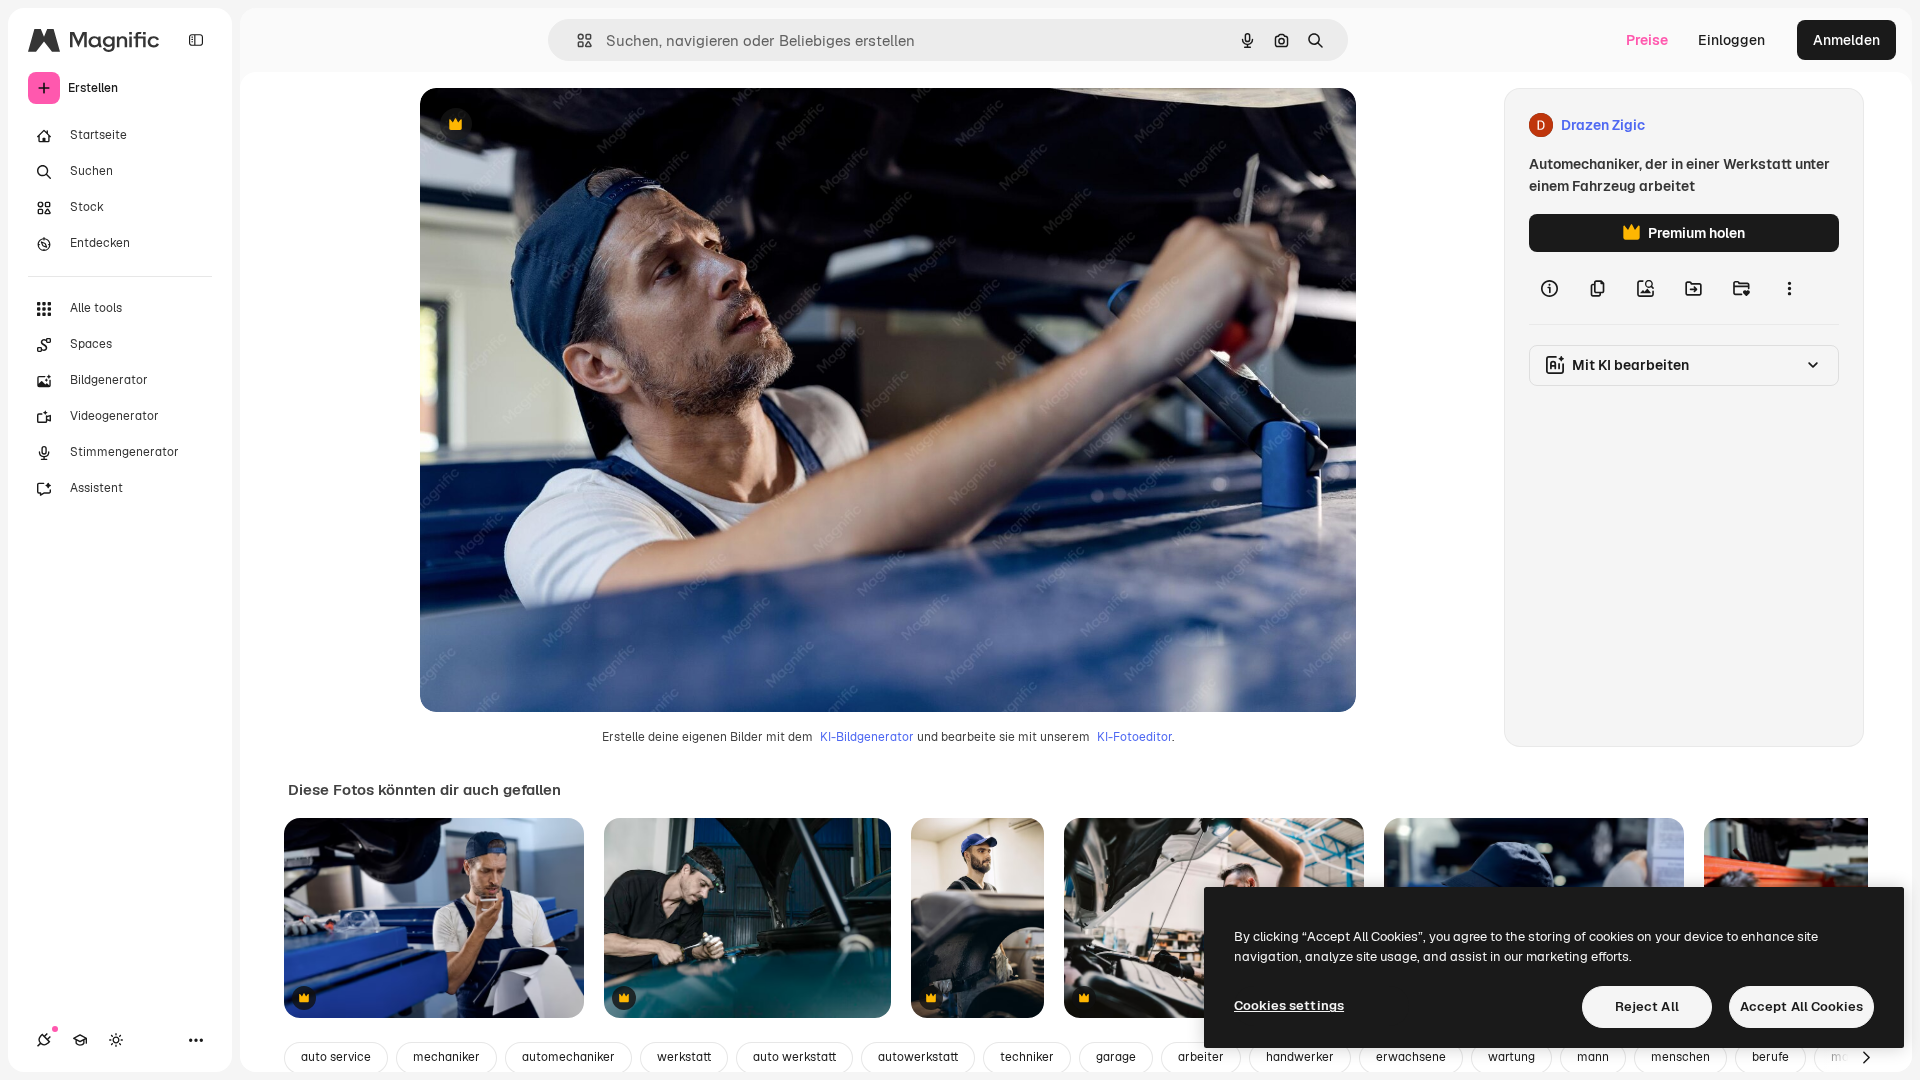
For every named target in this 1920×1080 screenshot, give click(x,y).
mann (1593, 1057)
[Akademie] (80, 1040)
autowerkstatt (918, 1057)
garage (1116, 1057)
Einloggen (1731, 40)
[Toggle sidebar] (196, 40)
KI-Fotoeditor (1134, 737)
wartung (1511, 1057)
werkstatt (684, 1057)
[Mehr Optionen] (1789, 288)
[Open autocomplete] (576, 40)
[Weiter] (1866, 1058)
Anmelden (1846, 40)
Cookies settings (1289, 1005)
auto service (336, 1057)
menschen (1680, 1057)
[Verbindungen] (44, 1040)
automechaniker (568, 1057)
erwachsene (1411, 1057)
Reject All (1647, 1006)
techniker (1027, 1057)
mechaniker (446, 1057)
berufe (1770, 1057)
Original (548, 125)
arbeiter (1201, 1057)
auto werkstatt (794, 1057)
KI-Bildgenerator (867, 737)
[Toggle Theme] (116, 1040)
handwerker (1300, 1057)
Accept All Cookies (1801, 1006)
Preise (1647, 40)
